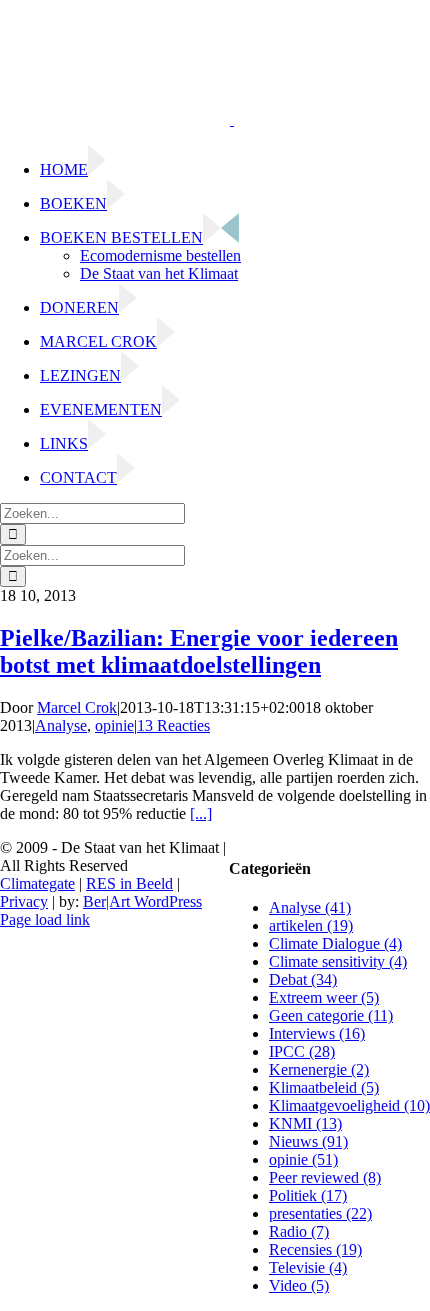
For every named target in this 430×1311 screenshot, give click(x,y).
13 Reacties (173, 725)
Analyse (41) (310, 907)
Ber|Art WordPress (142, 901)
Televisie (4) (308, 1267)
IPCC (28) (302, 1051)
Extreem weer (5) (324, 997)
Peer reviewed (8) (325, 1177)
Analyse (61, 725)
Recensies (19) (315, 1249)
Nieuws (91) (308, 1141)
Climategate (37, 883)
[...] (201, 813)
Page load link (45, 919)
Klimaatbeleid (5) (324, 1087)
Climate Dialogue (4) (335, 943)
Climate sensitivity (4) (338, 961)
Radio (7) (299, 1231)
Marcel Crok (77, 707)
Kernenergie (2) (319, 1069)
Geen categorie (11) (331, 1015)
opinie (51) (303, 1159)
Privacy (24, 901)
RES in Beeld (129, 883)
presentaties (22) (320, 1213)
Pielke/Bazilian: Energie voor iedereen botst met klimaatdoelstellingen (199, 651)
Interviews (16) (317, 1033)
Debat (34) (303, 979)
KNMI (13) (305, 1123)
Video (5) (299, 1285)
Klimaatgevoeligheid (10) (349, 1105)
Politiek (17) (308, 1195)
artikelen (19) (311, 925)
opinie (114, 725)
